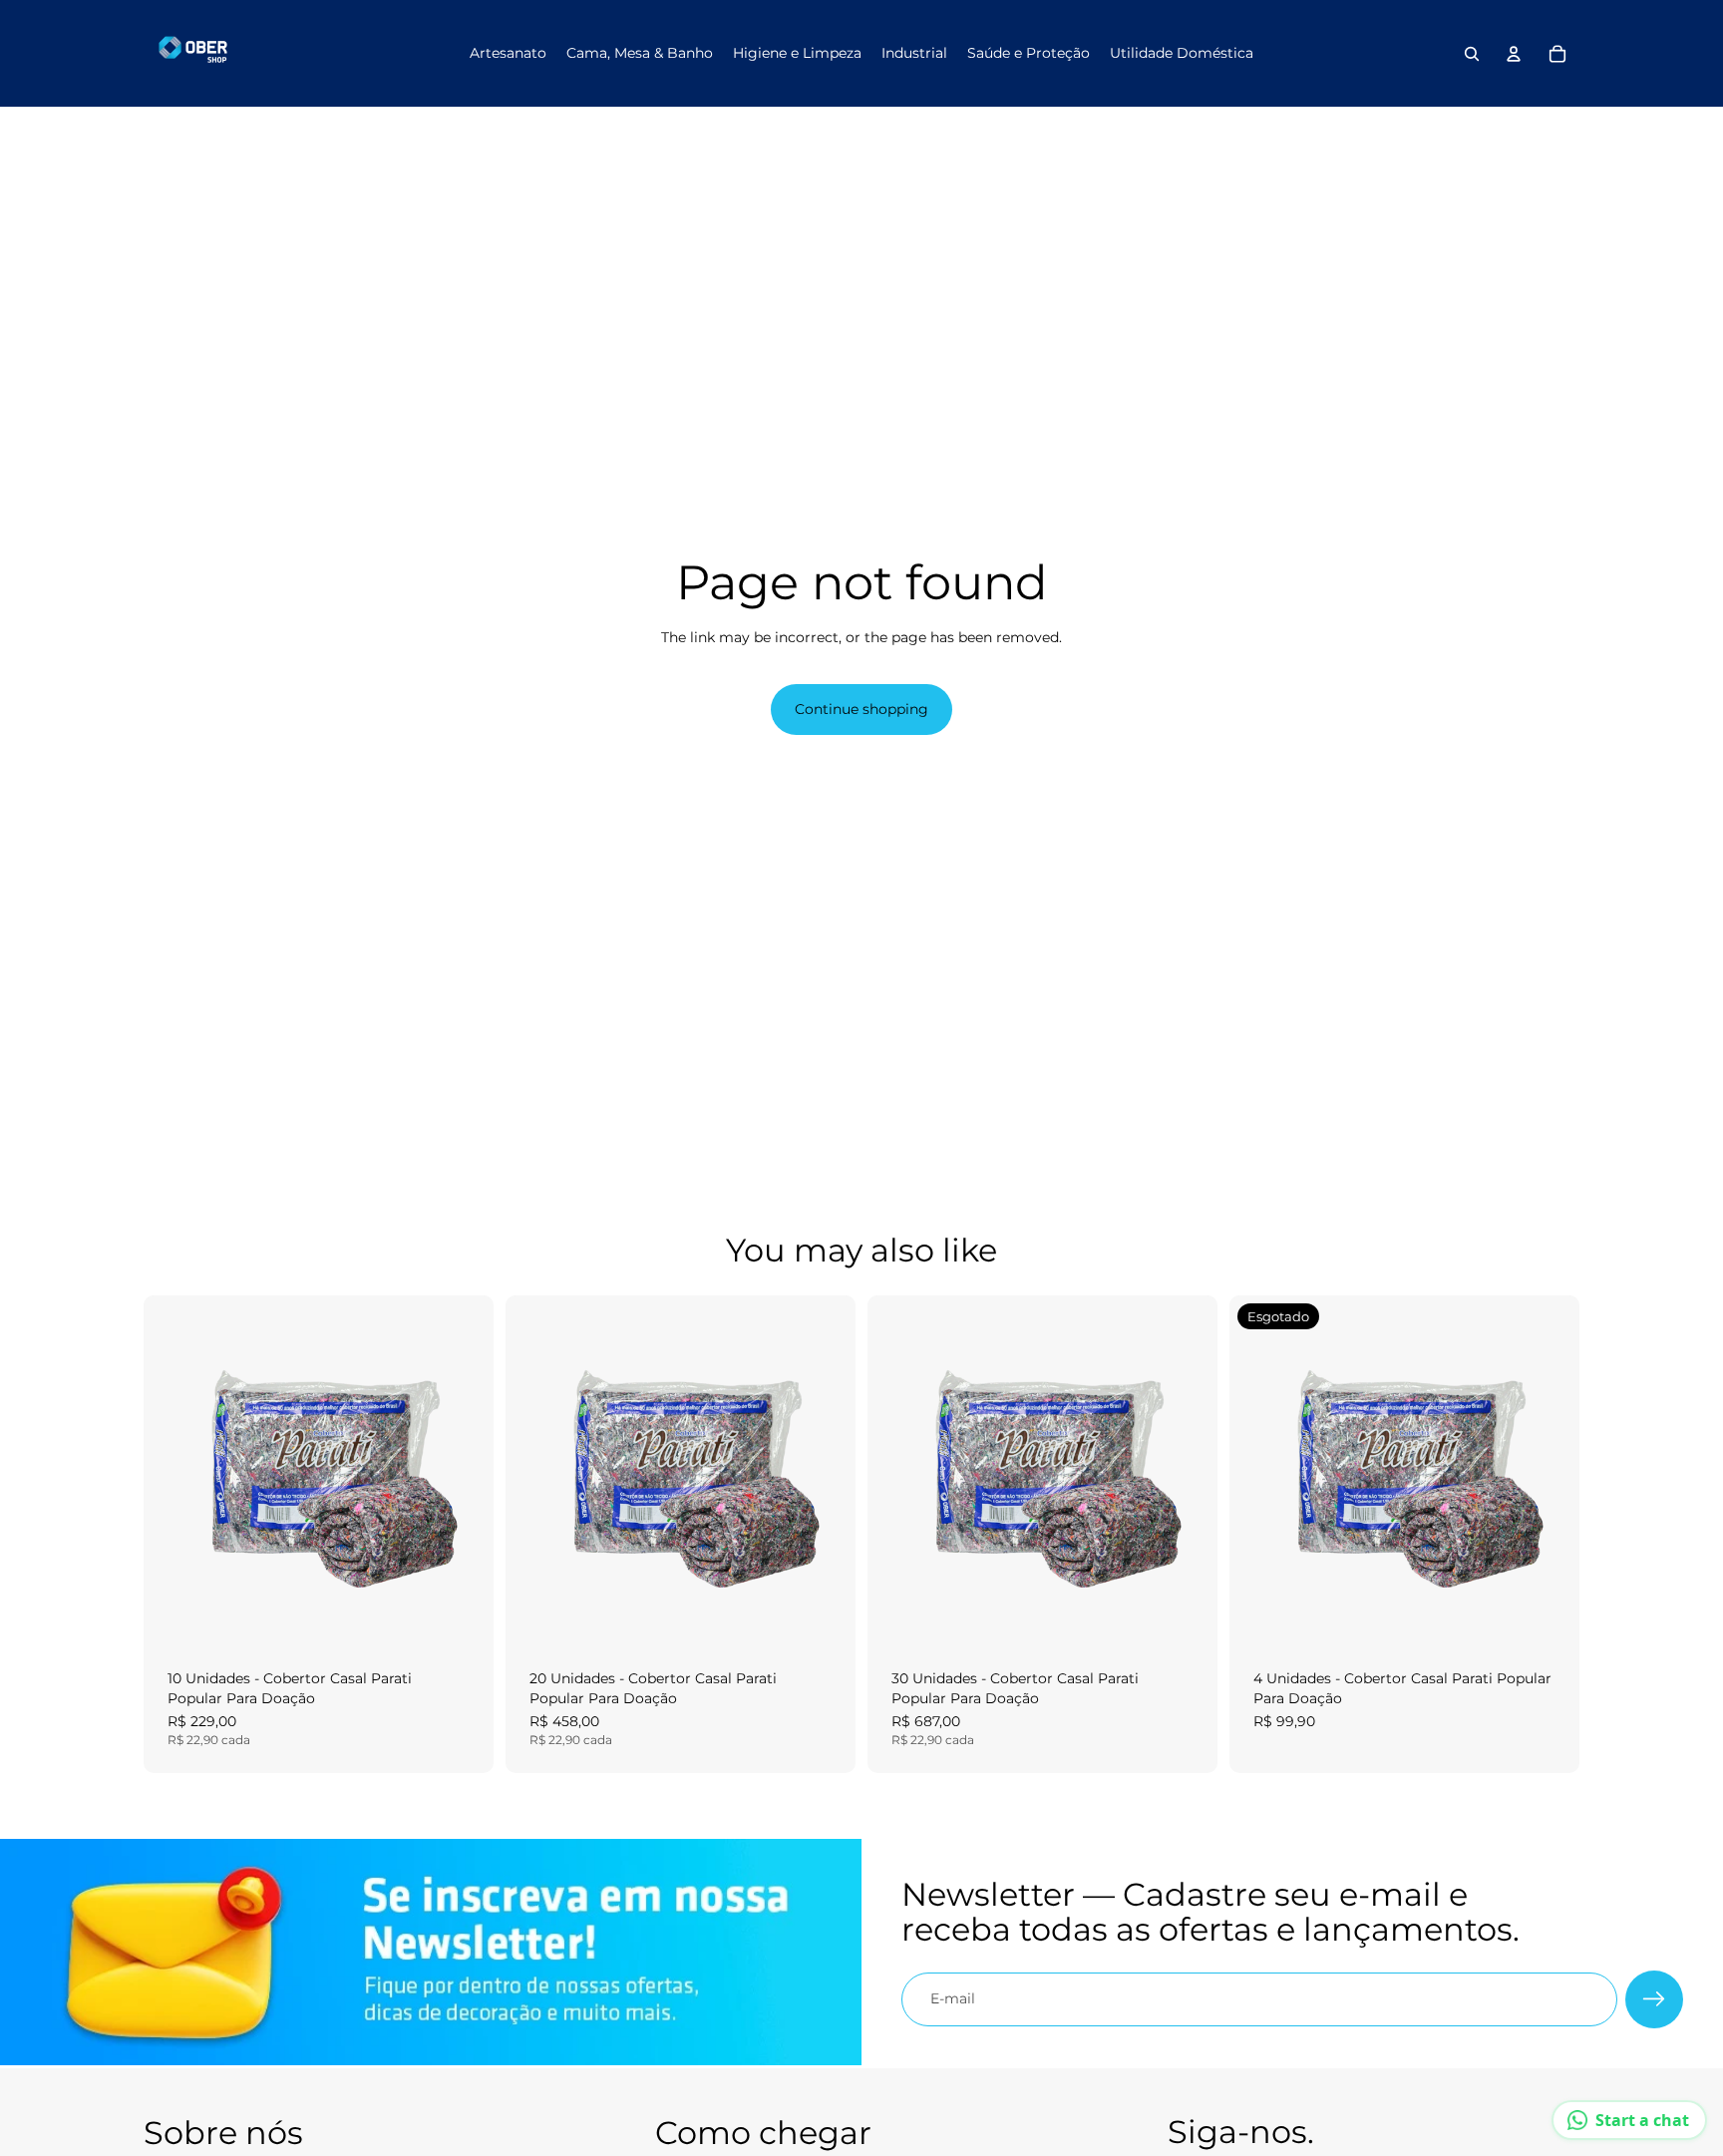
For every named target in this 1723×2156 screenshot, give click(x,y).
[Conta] (1514, 54)
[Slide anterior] (173, 1471)
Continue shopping (861, 709)
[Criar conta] (1654, 1999)
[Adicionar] (463, 1615)
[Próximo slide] (464, 1471)
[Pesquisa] (1472, 54)
